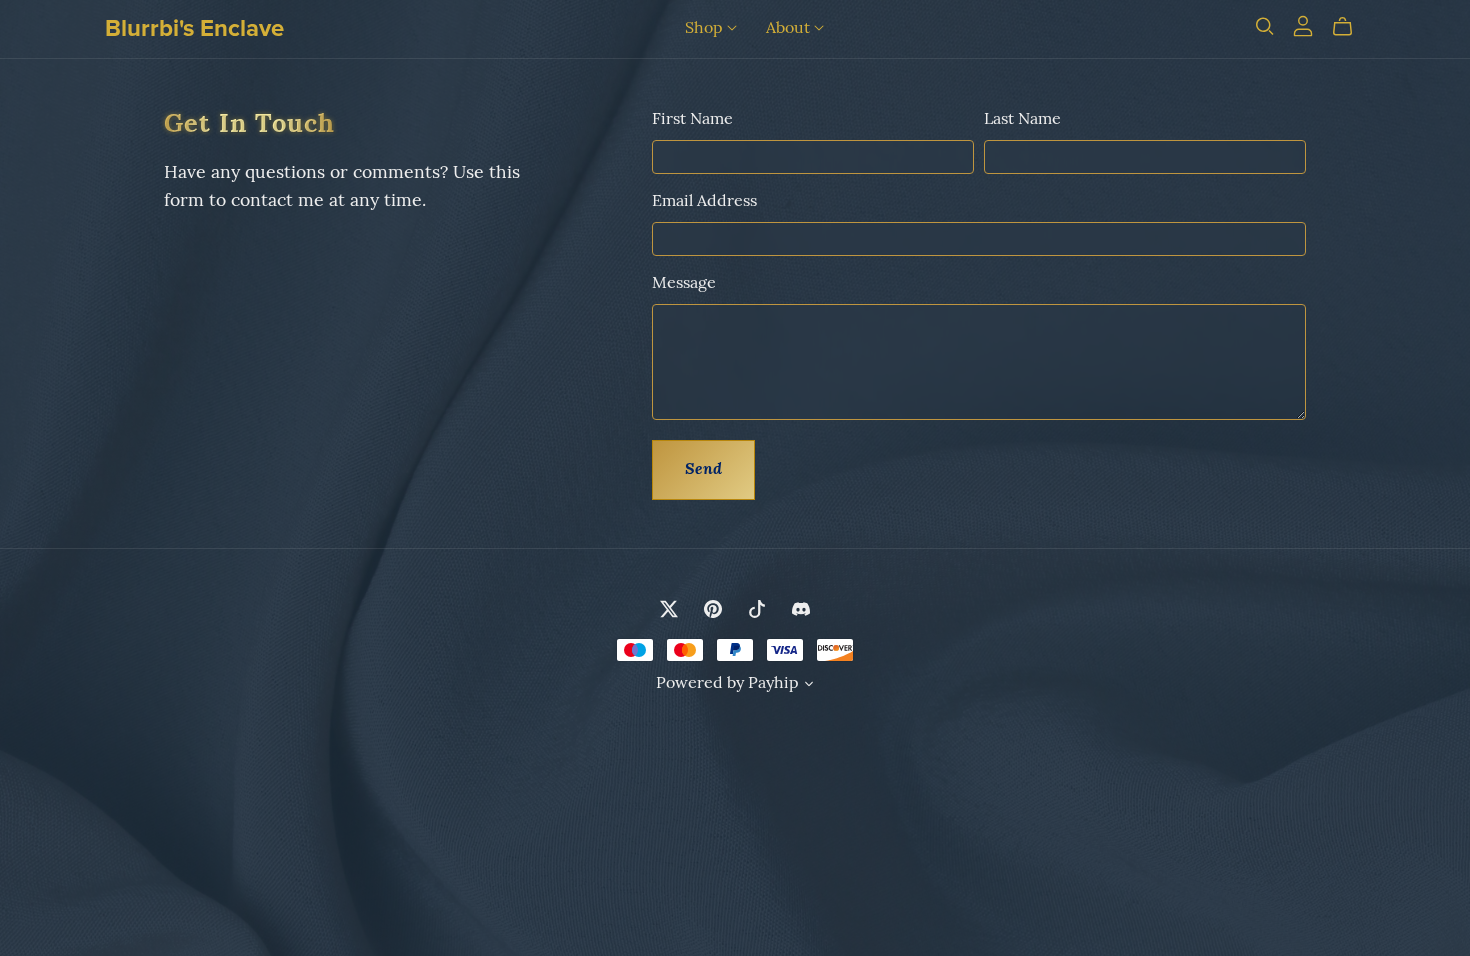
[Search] (1265, 26)
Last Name (1022, 120)
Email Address (704, 202)
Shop (706, 28)
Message (684, 284)
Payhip (773, 684)
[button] (809, 687)
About (790, 28)
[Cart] (1350, 27)
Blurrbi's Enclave (194, 28)
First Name (692, 120)
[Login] (1303, 26)
